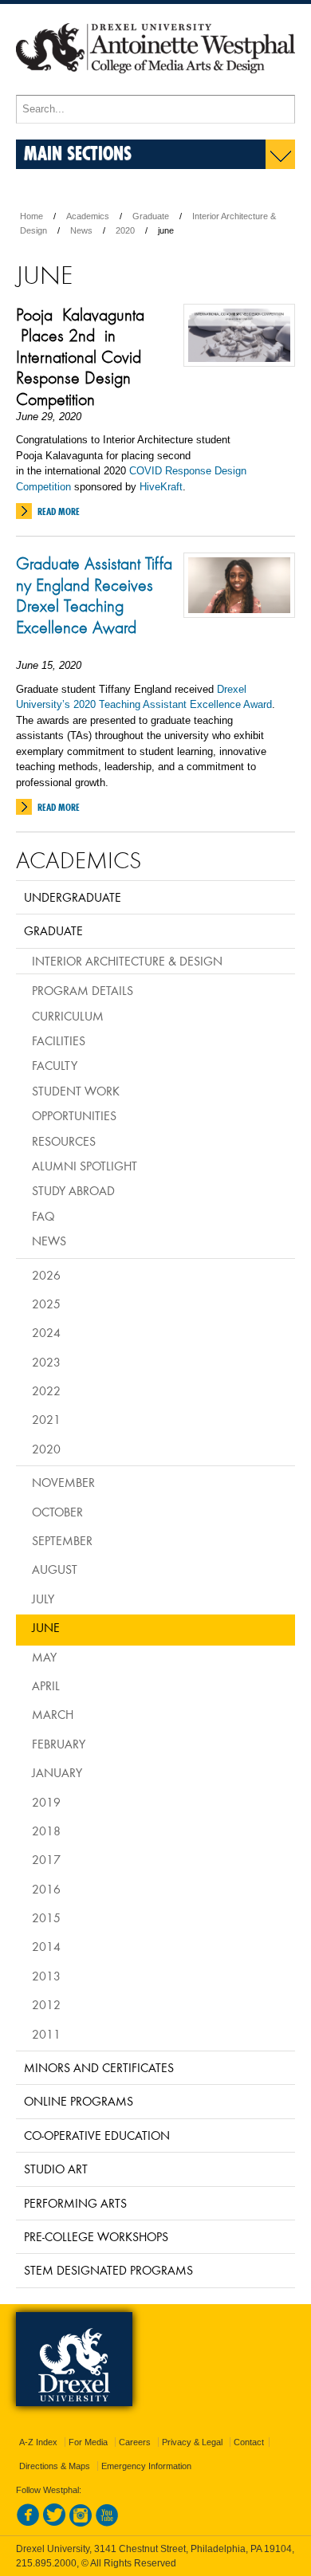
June (46, 1627)
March (53, 1714)
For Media (88, 2442)
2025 (46, 1304)
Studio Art (56, 2169)
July (43, 1599)
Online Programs (79, 2101)
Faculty (55, 1065)
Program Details (83, 990)
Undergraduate (73, 897)
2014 (46, 1946)
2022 (46, 1390)
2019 (46, 1802)
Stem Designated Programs (108, 2270)
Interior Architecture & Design (127, 961)
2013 (46, 1976)
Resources (64, 1141)
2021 (46, 1419)
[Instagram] (81, 2523)
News (81, 230)
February (59, 1744)
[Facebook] (28, 2523)
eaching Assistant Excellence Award (188, 704)
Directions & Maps (55, 2466)
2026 (46, 1275)
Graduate (151, 216)
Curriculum (68, 1016)
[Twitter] (54, 2523)
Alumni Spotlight (85, 1166)
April (46, 1685)
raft (175, 487)
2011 (46, 2034)
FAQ (43, 1216)
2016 (46, 1889)
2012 (46, 2004)
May (44, 1657)
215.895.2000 (46, 2563)
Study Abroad (73, 1190)
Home (31, 216)
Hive (150, 487)
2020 (125, 230)
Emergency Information (146, 2466)
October (57, 1512)
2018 (46, 1831)
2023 (46, 1362)
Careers (135, 2442)
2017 (46, 1859)
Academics (88, 216)
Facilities (59, 1040)
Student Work (76, 1091)
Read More (59, 511)
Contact (249, 2442)
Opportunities (74, 1115)
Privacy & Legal (192, 2442)
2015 (46, 1917)
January (57, 1772)
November (63, 1482)
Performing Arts (75, 2203)
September (62, 1540)
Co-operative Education (97, 2135)
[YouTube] (107, 2523)
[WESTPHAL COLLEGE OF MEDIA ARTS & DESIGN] (155, 88)
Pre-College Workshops (96, 2236)
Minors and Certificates (99, 2067)
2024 (46, 1332)
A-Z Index (38, 2442)
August (55, 1569)
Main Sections (78, 153)
